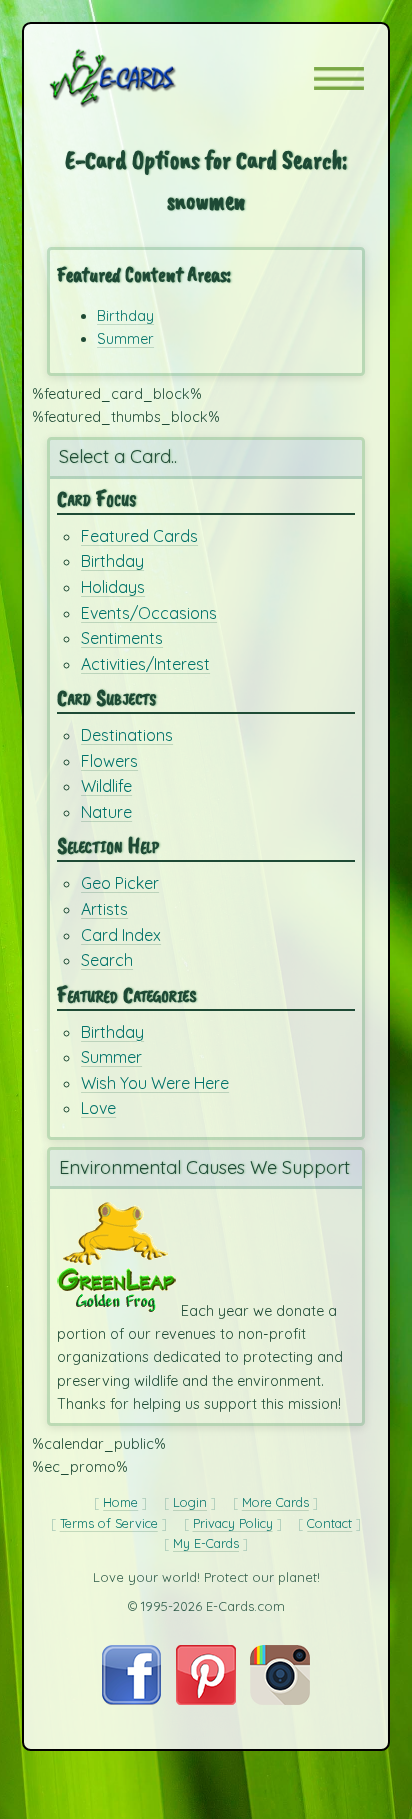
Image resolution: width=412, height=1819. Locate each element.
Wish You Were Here (155, 1083)
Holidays (113, 587)
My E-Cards (206, 1543)
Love (98, 1108)
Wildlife (106, 786)
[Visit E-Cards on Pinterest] (206, 1700)
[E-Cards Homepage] (148, 78)
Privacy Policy (233, 1523)
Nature (106, 812)
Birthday (125, 316)
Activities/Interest (145, 664)
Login (190, 1502)
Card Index (121, 935)
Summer (125, 339)
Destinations (127, 735)
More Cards (275, 1502)
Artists (104, 909)
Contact (329, 1523)
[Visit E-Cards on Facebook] (131, 1700)
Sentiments (122, 638)
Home (120, 1502)
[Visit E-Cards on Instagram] (280, 1700)
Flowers (109, 761)
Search (107, 960)
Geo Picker (120, 883)
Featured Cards (139, 536)
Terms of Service (109, 1523)
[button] (339, 78)
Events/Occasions (149, 613)
